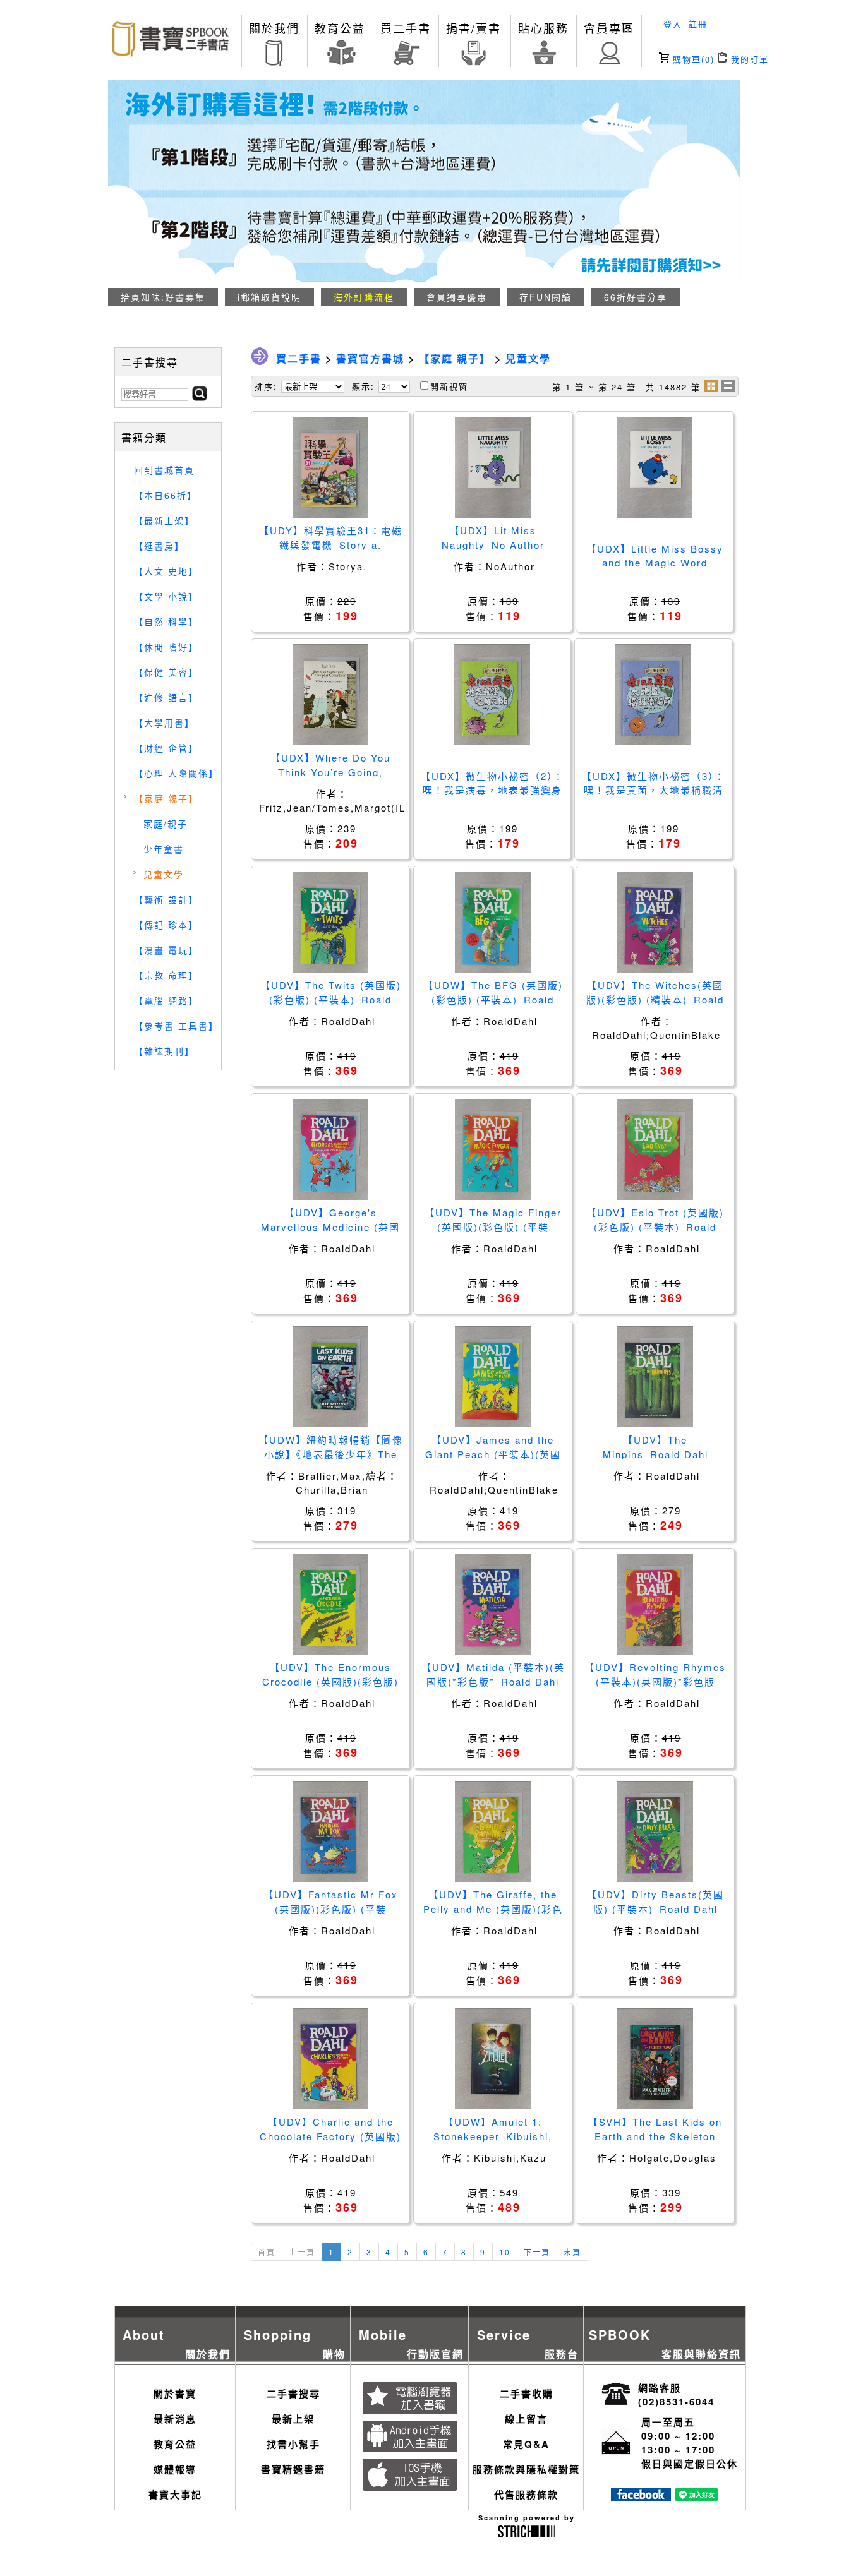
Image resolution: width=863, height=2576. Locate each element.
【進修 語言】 (166, 697)
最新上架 (293, 2419)
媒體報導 (175, 2469)
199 (347, 616)
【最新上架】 (164, 520)
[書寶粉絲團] (641, 2497)
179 (509, 843)
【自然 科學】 (166, 621)
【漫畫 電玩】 (166, 950)
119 (509, 616)
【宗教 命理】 (166, 975)
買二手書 (406, 28)
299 (672, 2207)
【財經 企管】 (166, 748)
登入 (673, 24)
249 (672, 1525)
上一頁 (302, 2252)
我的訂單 (748, 59)
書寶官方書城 (370, 358)
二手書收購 (527, 2393)
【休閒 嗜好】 (166, 647)
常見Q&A (526, 2444)
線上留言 (526, 2419)
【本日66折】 (166, 495)
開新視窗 (449, 386)
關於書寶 (175, 2393)
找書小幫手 (293, 2444)
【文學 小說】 (166, 596)
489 (509, 2207)
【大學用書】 (164, 722)
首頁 (267, 2252)
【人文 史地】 (166, 571)
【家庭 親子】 (166, 798)
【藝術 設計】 (166, 899)
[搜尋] (200, 397)
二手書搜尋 (293, 2393)
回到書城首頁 (164, 470)
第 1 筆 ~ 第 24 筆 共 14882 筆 (626, 387)
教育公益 (340, 28)
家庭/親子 (166, 824)
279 (347, 1525)
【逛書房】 (159, 546)
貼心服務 (543, 28)
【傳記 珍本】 (166, 925)
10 (505, 2252)
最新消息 (175, 2419)
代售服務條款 (526, 2495)
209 (347, 843)
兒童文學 (164, 874)
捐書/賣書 (474, 28)
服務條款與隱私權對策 (526, 2469)
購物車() (692, 59)
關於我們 (274, 28)
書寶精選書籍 (293, 2469)
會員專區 (609, 28)
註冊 (698, 24)
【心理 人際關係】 (176, 773)
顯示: (363, 386)
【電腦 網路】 (166, 1000)
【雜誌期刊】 (164, 1051)
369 (347, 1070)
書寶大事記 (175, 2495)
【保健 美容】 (166, 672)
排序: (266, 386)
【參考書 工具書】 (176, 1026)
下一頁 (537, 2252)
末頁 (572, 2252)
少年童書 (164, 849)
